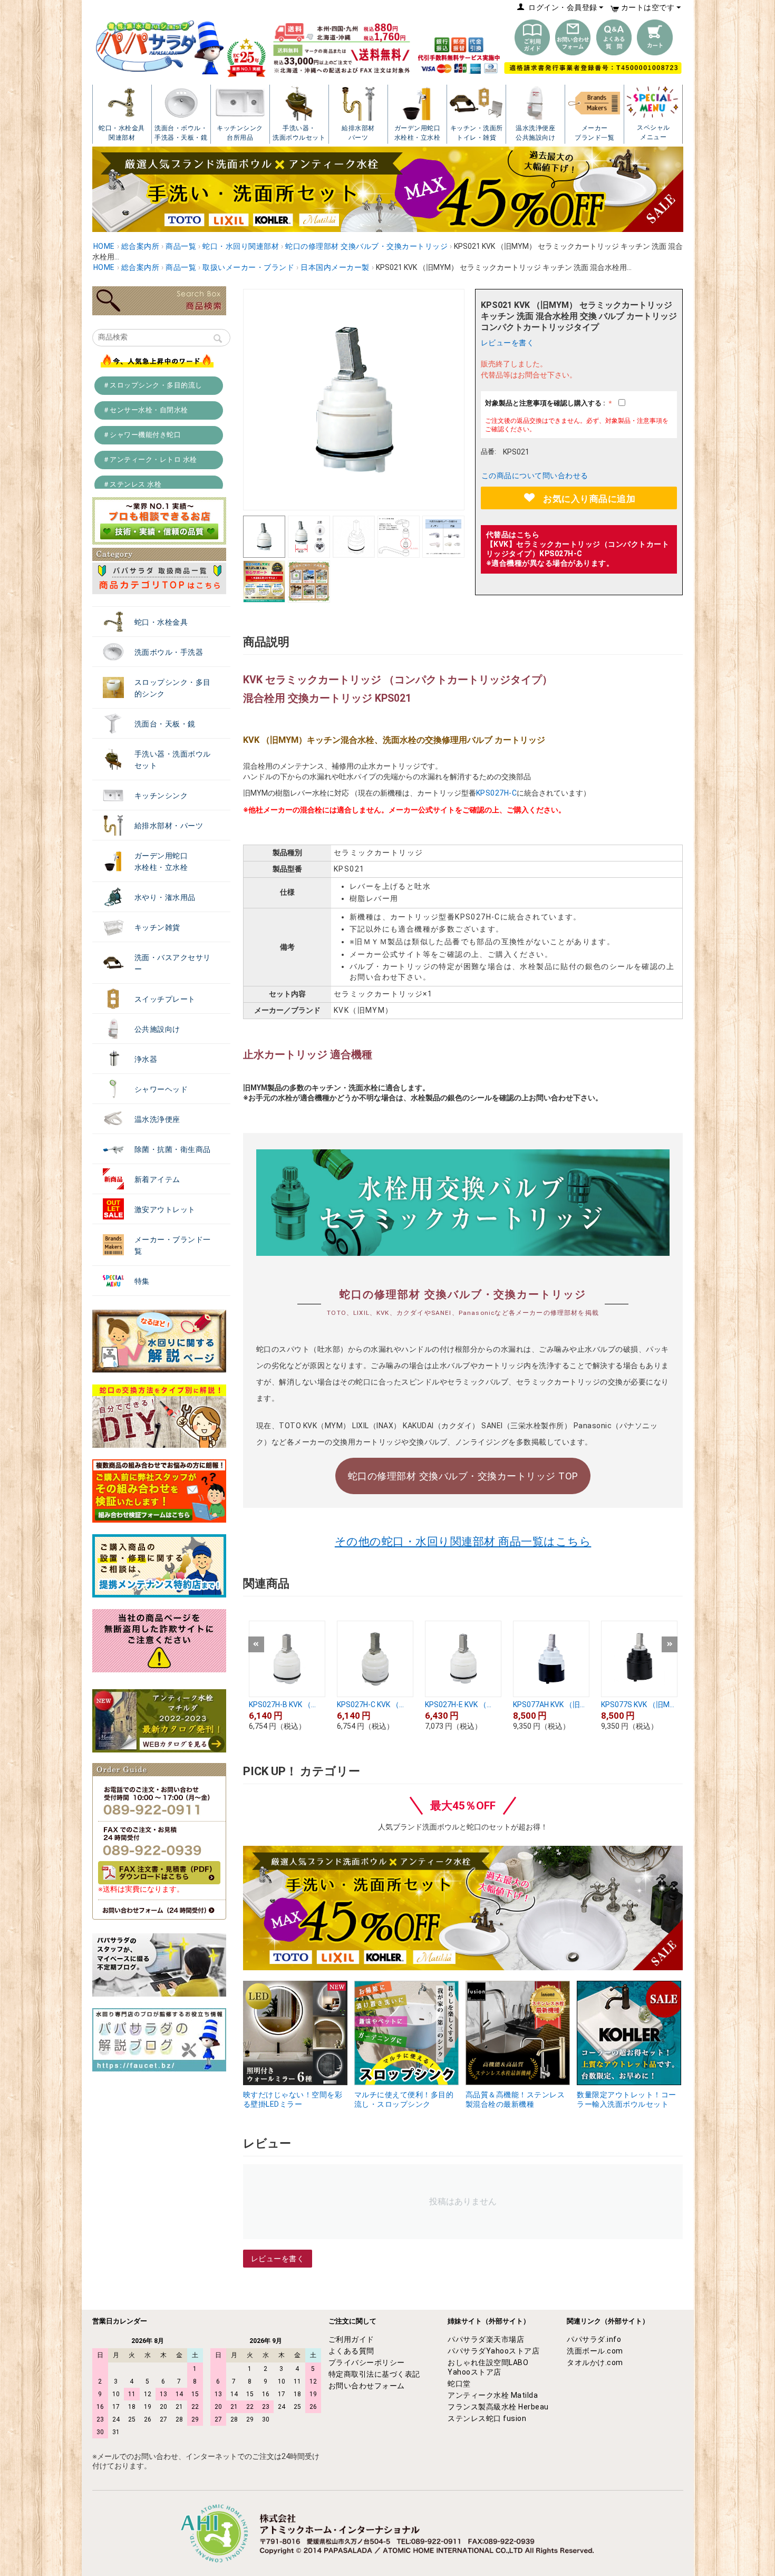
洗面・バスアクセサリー (173, 963)
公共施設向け (157, 1029)
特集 (142, 1281)
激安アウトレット (165, 1209)
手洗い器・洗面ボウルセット (173, 760)
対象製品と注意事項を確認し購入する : (546, 403)
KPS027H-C (497, 793)
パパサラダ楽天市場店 (486, 2339)
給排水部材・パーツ (169, 826)
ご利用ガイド (351, 2339)
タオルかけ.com (595, 2362)
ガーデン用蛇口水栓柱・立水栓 (161, 861)
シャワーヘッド (161, 1089)
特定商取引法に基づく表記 (374, 2374)
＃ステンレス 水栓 (132, 484)
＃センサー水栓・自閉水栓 (146, 410)
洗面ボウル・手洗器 (169, 652)
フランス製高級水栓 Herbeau (498, 2407)
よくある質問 (351, 2351)
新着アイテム (157, 1179)
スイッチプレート (165, 999)
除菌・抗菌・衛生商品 (173, 1149)
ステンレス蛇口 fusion (487, 2418)
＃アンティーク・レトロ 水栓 (150, 459)
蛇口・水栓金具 (161, 622)
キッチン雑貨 (157, 927)
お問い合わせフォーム (367, 2386)
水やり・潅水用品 (165, 897)
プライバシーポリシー (367, 2362)
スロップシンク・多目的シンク (173, 688)
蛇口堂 (459, 2384)
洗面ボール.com (595, 2351)
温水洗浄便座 (157, 1119)
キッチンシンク (161, 796)
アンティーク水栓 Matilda (493, 2395)
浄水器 (146, 1059)
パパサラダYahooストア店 (493, 2351)
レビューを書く (508, 343)
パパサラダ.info (594, 2339)
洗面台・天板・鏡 (165, 724)
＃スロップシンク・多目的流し (153, 385)
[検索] (218, 340)
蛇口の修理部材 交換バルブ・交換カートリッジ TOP (463, 1476)
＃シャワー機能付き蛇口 (142, 435)
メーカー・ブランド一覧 (173, 1245)
